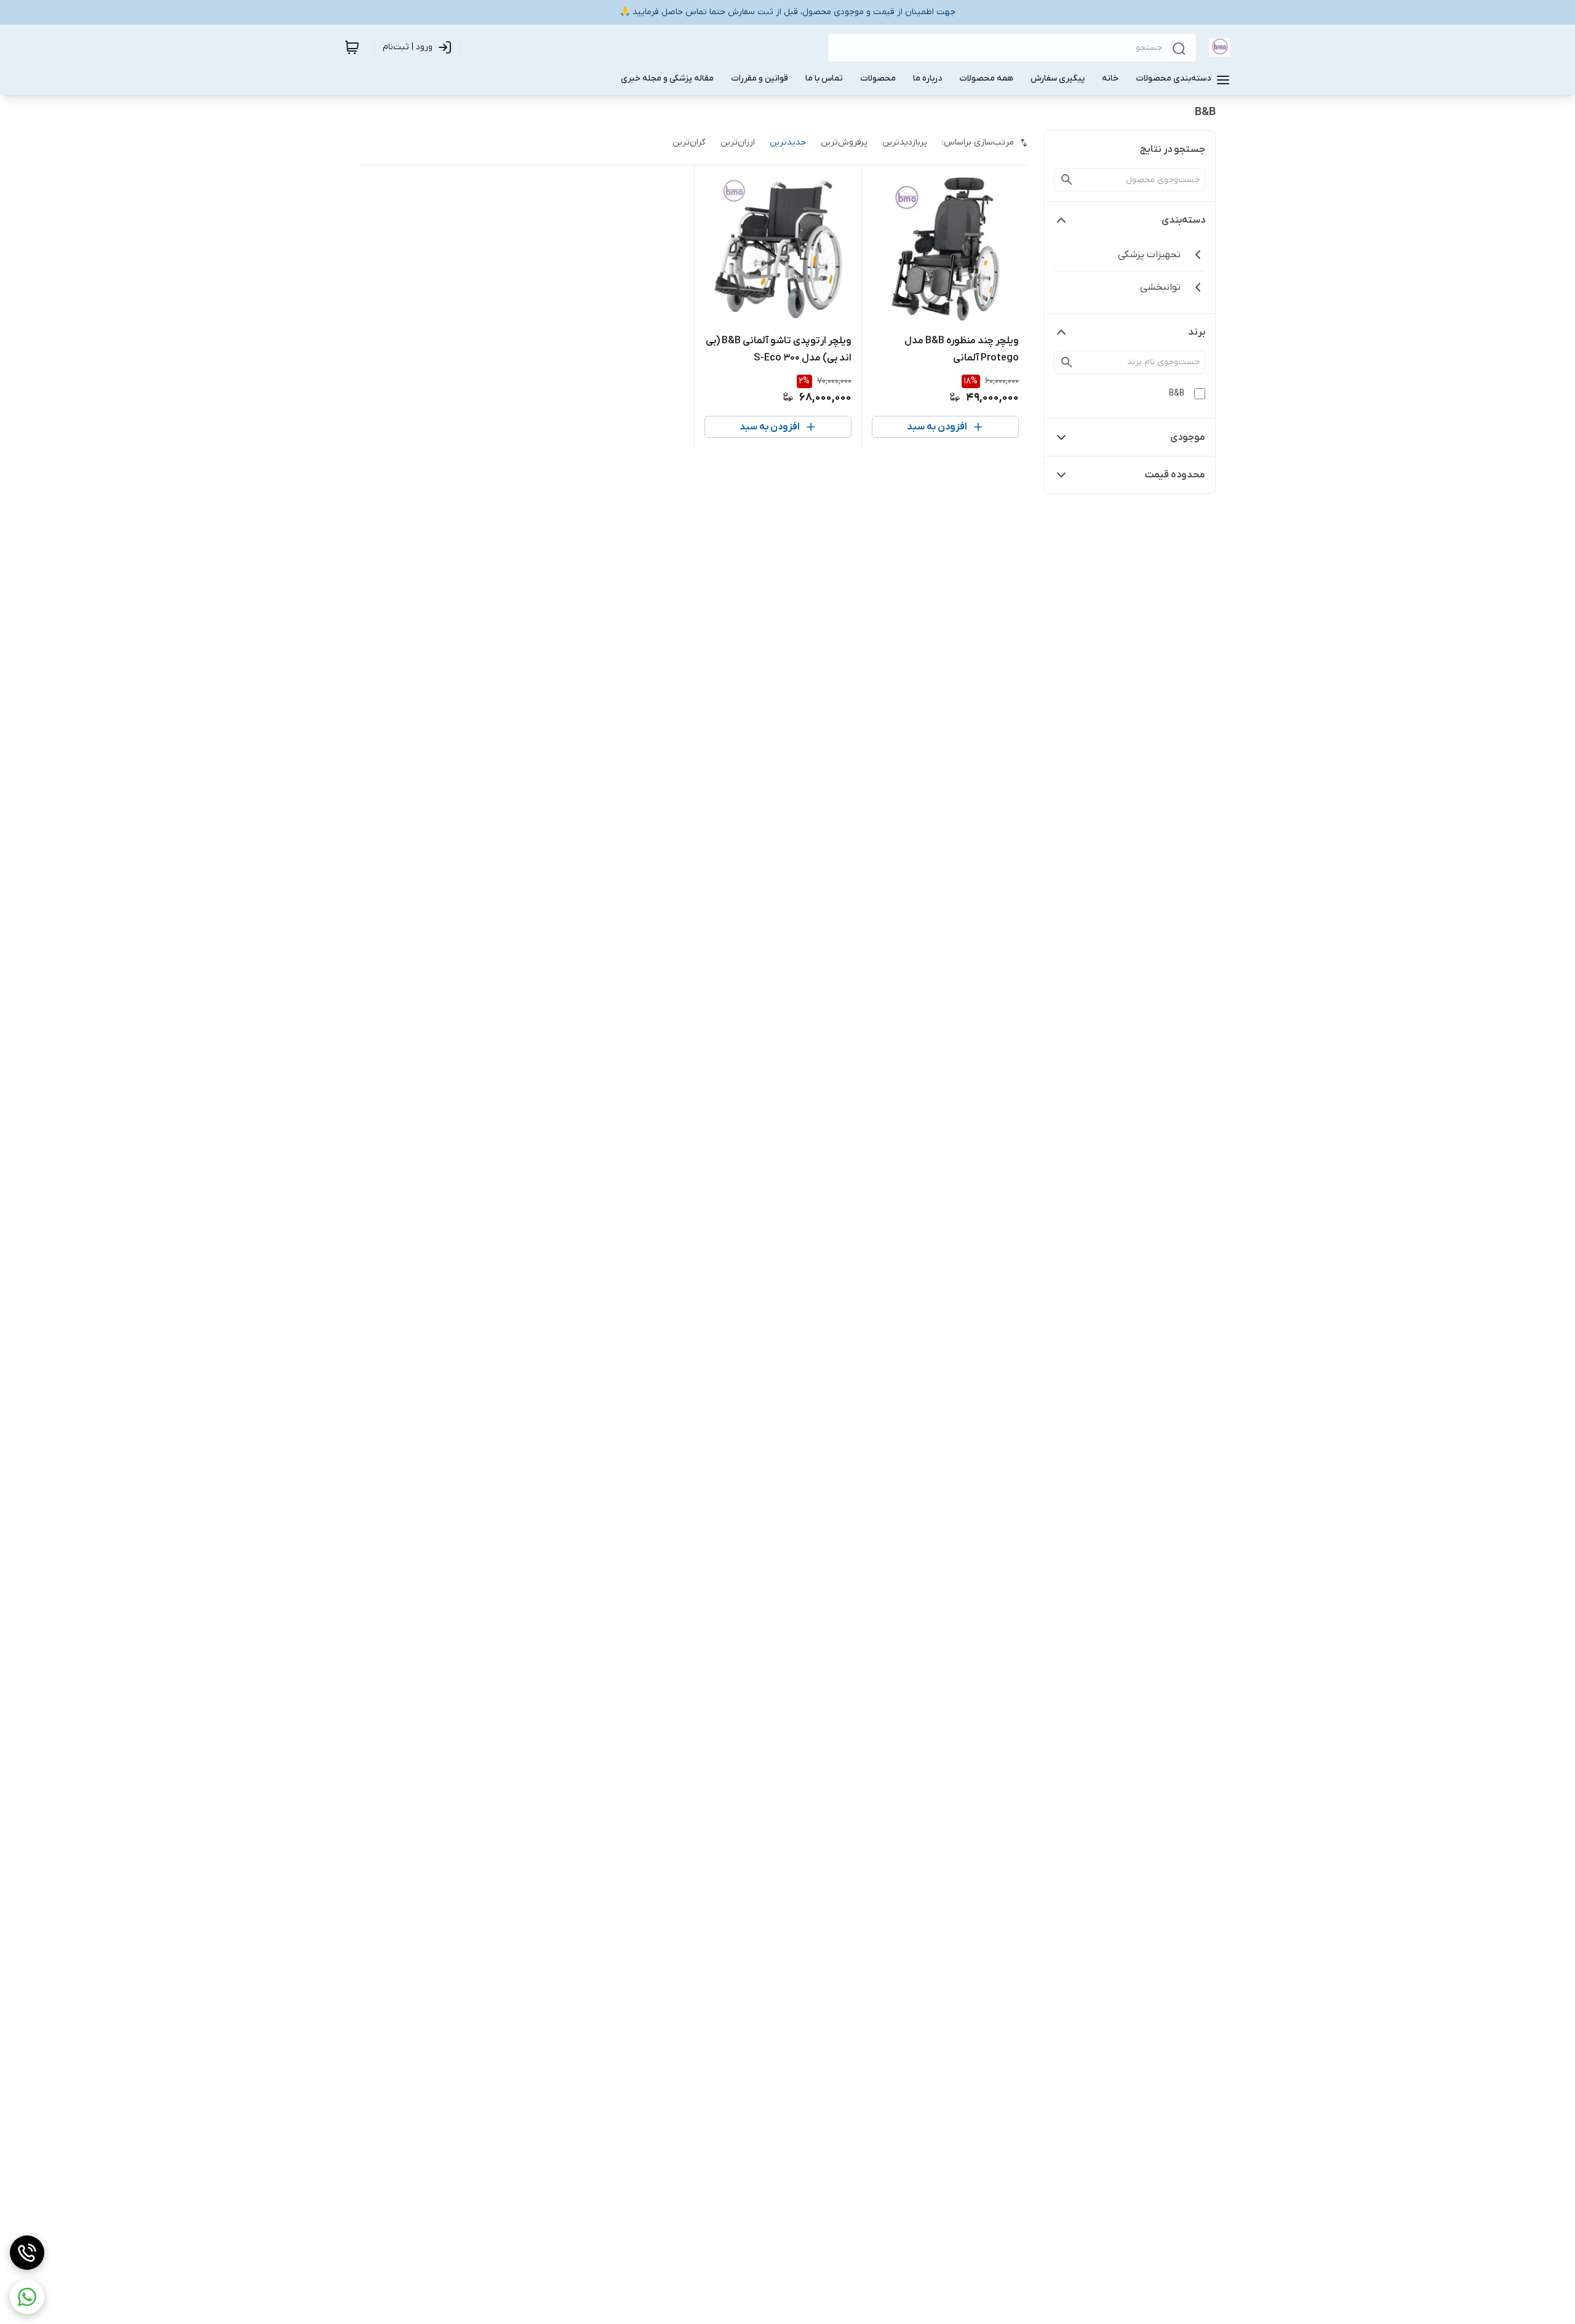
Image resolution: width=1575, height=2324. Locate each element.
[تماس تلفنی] (27, 2253)
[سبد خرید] (352, 47)
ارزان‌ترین (738, 142)
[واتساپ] (27, 2297)
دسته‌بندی (1183, 220)
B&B (1177, 393)
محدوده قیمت (1175, 475)
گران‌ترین (689, 142)
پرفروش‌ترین (844, 142)
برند (1197, 332)
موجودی (1188, 437)
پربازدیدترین (905, 142)
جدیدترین (788, 142)
